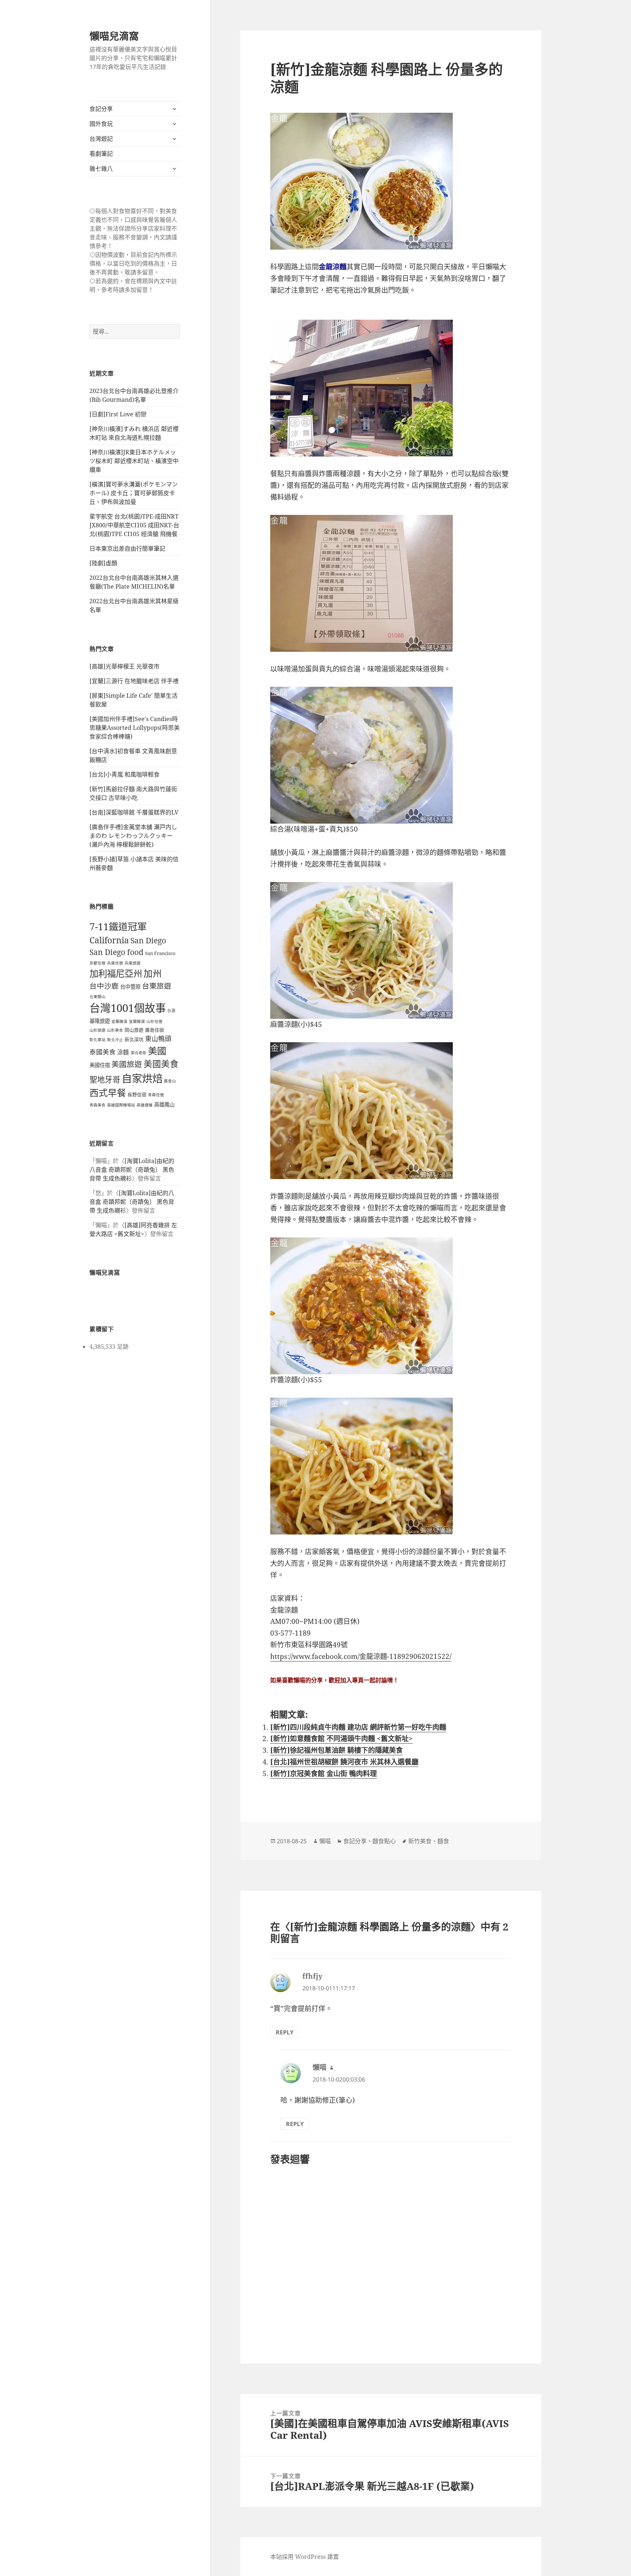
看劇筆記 (101, 154)
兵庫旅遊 (133, 963)
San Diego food (116, 952)
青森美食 (97, 1105)
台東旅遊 (157, 986)
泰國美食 (103, 1052)
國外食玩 (101, 124)
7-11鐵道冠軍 (118, 927)
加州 (153, 973)
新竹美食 (420, 1841)
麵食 (443, 1841)
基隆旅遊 (100, 1021)
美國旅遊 (127, 1064)
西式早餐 (108, 1093)
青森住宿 (156, 1095)
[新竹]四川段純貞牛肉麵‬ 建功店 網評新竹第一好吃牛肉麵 (358, 1727)
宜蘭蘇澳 (137, 1021)
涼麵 (123, 1052)
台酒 (171, 1010)
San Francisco (160, 953)
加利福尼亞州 (116, 973)
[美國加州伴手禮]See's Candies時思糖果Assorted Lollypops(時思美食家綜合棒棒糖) (135, 728)
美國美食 (161, 1064)
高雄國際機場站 (121, 1105)
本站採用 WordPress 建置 (305, 2557)
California (109, 940)
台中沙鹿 (104, 986)
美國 (157, 1051)
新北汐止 (115, 1040)
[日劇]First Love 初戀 (118, 414)
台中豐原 (130, 987)
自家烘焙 (142, 1078)
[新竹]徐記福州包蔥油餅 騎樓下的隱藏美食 (336, 1750)
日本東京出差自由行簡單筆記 (127, 548)
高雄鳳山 (164, 1104)
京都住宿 (97, 963)
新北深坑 (134, 1039)
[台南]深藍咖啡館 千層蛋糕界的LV (134, 812)
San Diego (148, 940)
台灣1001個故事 (128, 1008)
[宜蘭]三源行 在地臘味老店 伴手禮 (134, 681)
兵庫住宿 (115, 963)
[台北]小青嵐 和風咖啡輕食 (125, 774)
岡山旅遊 (134, 1030)
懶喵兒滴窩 (114, 36)
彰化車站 (97, 1040)
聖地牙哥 (105, 1079)
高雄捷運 (145, 1105)
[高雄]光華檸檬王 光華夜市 (125, 666)
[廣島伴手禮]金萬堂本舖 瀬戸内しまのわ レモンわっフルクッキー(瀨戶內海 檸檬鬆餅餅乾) (133, 836)
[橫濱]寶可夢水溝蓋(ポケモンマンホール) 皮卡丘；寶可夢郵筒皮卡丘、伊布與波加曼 (134, 493)
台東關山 (97, 997)
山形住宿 (154, 1021)
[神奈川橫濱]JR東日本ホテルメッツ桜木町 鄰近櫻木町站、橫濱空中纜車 (134, 461)
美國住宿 (100, 1065)
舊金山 (170, 1081)
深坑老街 (138, 1053)
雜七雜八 (101, 169)
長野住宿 (137, 1094)
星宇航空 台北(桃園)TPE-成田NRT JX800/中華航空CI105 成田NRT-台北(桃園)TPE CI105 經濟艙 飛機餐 (134, 525)
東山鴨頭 (158, 1039)
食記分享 (101, 109)
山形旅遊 (97, 1030)
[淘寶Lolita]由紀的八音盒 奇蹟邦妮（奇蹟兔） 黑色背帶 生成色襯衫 (132, 1170)
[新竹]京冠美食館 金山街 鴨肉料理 (324, 1774)
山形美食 (115, 1030)
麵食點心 (384, 1841)
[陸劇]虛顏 (103, 563)
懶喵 (325, 1841)
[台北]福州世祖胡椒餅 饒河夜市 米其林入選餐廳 (344, 1762)
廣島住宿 (154, 1030)
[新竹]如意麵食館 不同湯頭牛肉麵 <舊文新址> (341, 1738)
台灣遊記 (101, 139)
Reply (285, 2032)
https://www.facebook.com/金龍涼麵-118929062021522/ (361, 1656)
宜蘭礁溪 (119, 1021)
